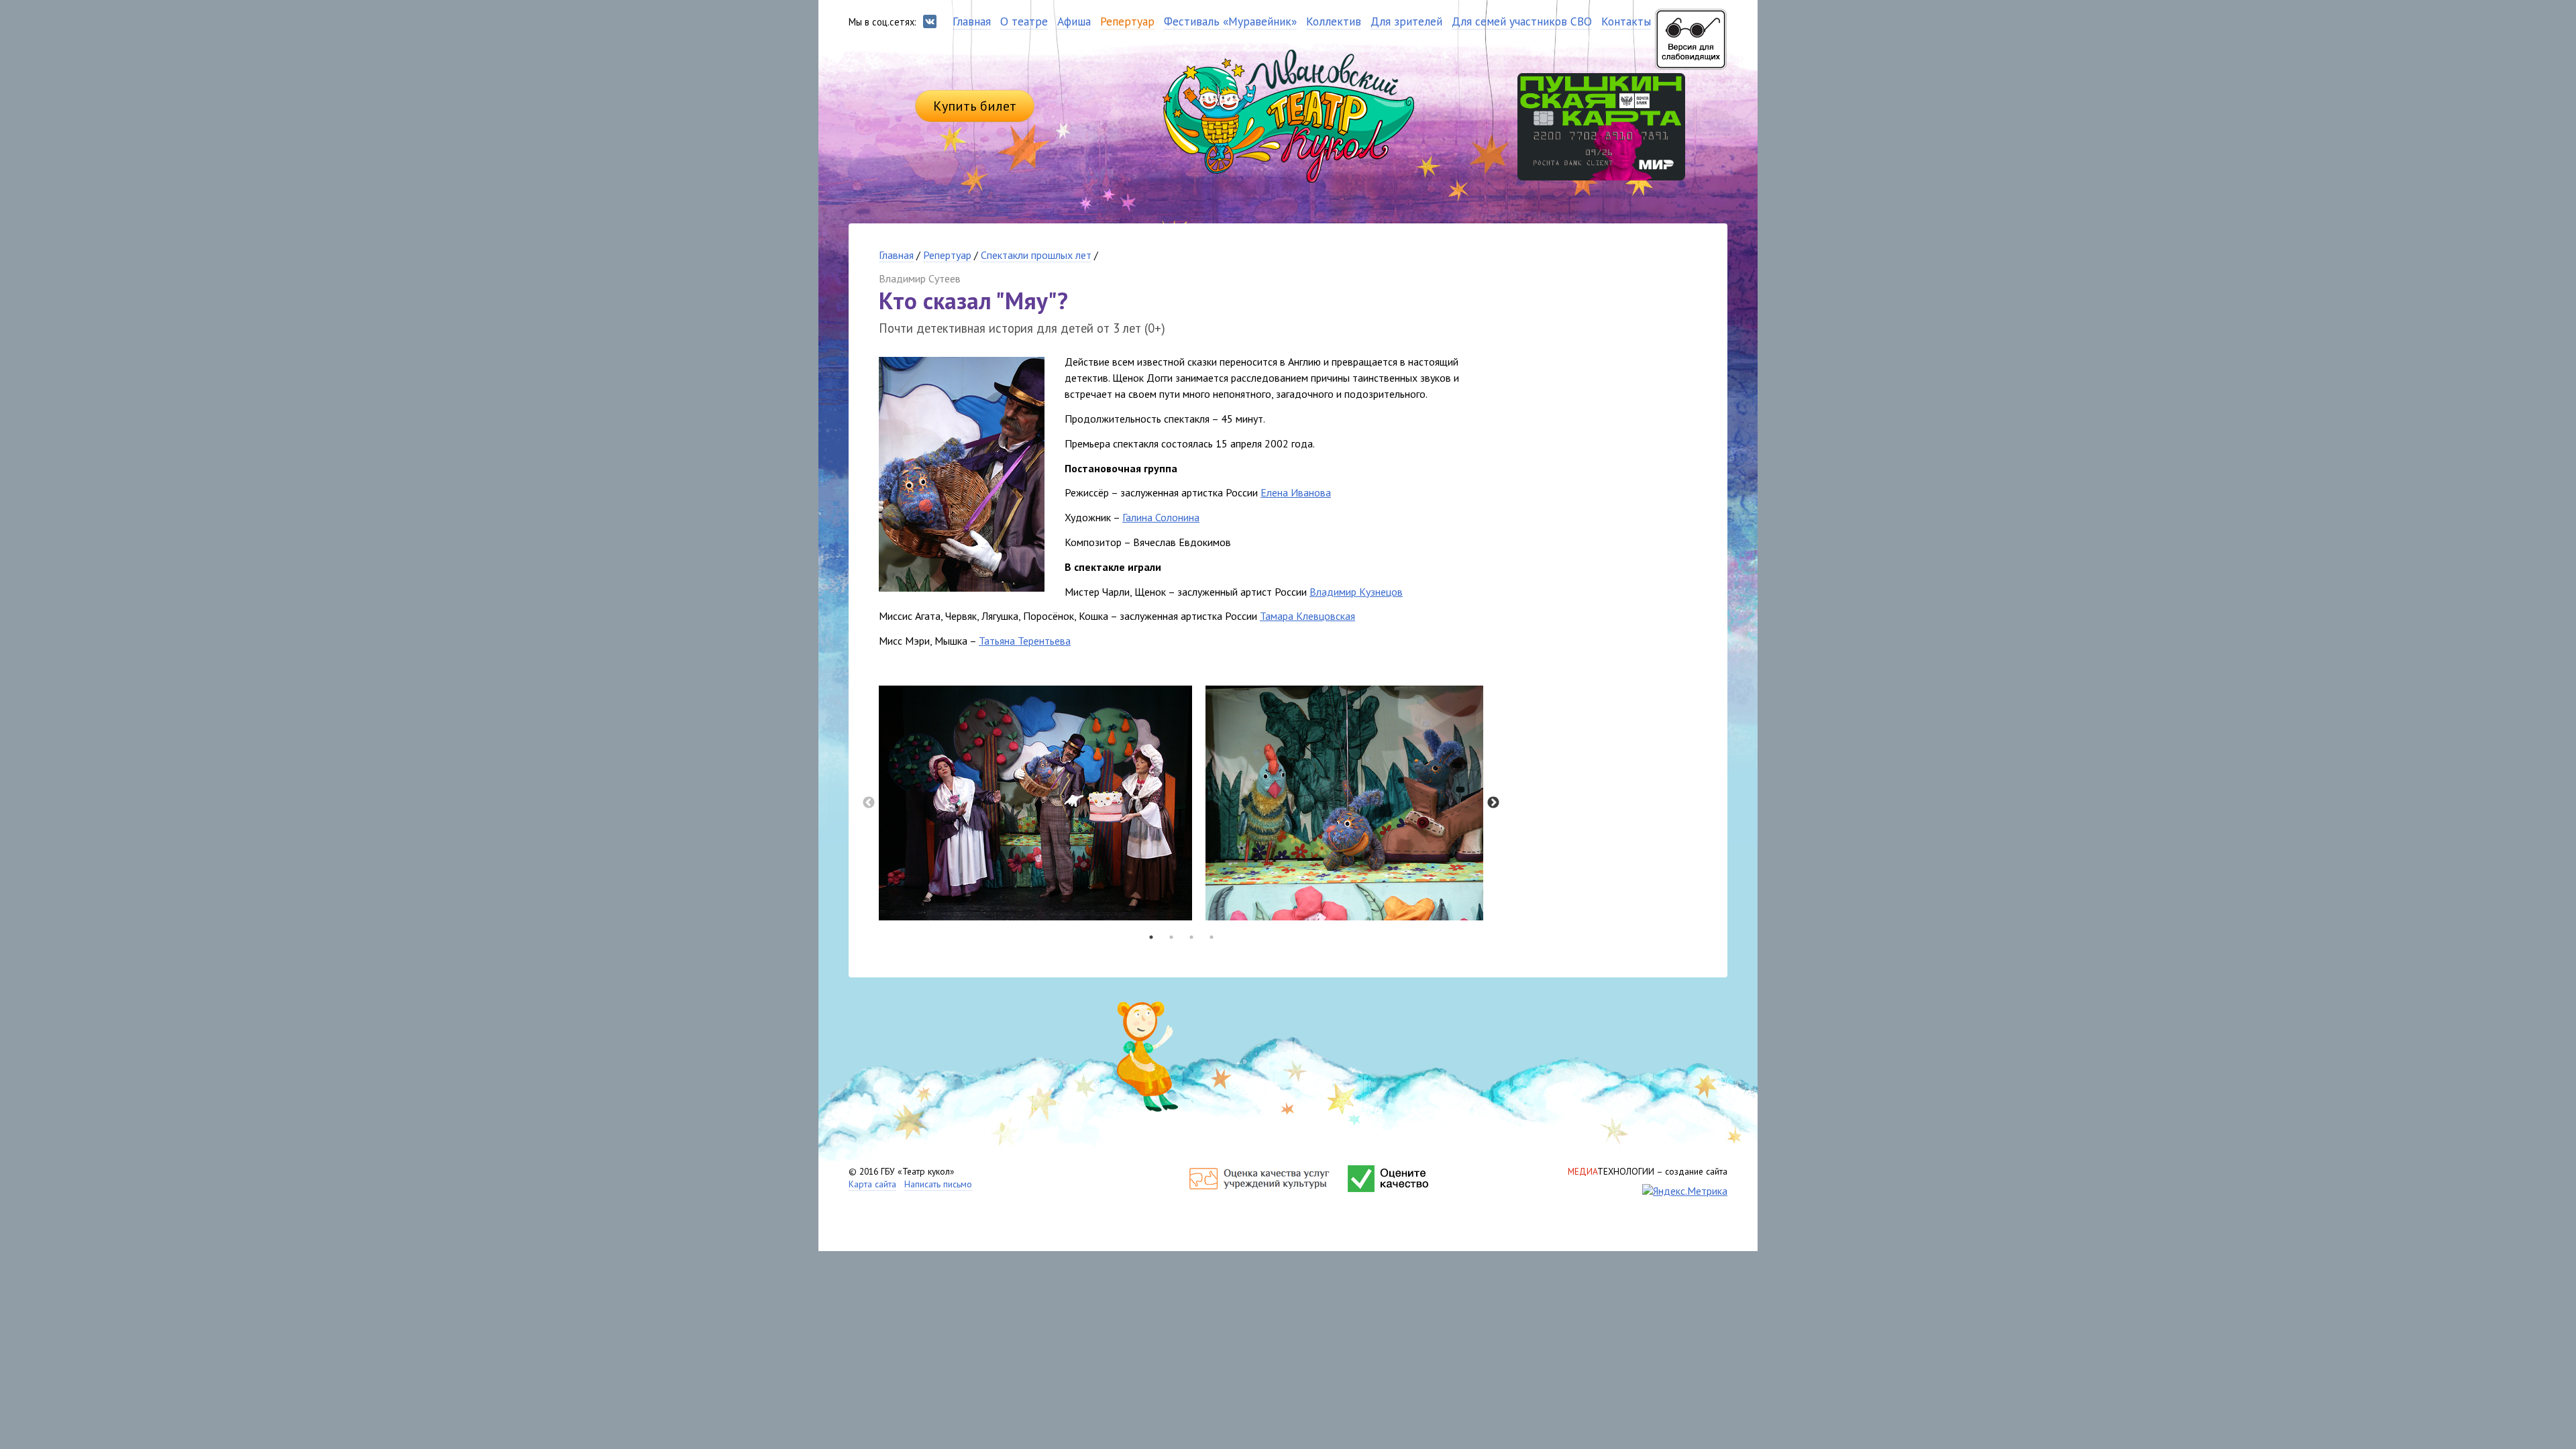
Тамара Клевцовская (1307, 616)
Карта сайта (872, 1184)
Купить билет (975, 106)
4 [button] (1212, 937)
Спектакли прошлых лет (1036, 255)
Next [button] (1493, 803)
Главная (896, 255)
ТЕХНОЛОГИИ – (1648, 1171)
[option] (1035, 803)
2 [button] (1171, 937)
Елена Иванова (1296, 492)
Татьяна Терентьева (1025, 641)
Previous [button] (869, 803)
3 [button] (1191, 937)
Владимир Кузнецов (1356, 592)
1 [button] (1151, 937)
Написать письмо (938, 1184)
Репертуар (947, 255)
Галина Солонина (1161, 517)
